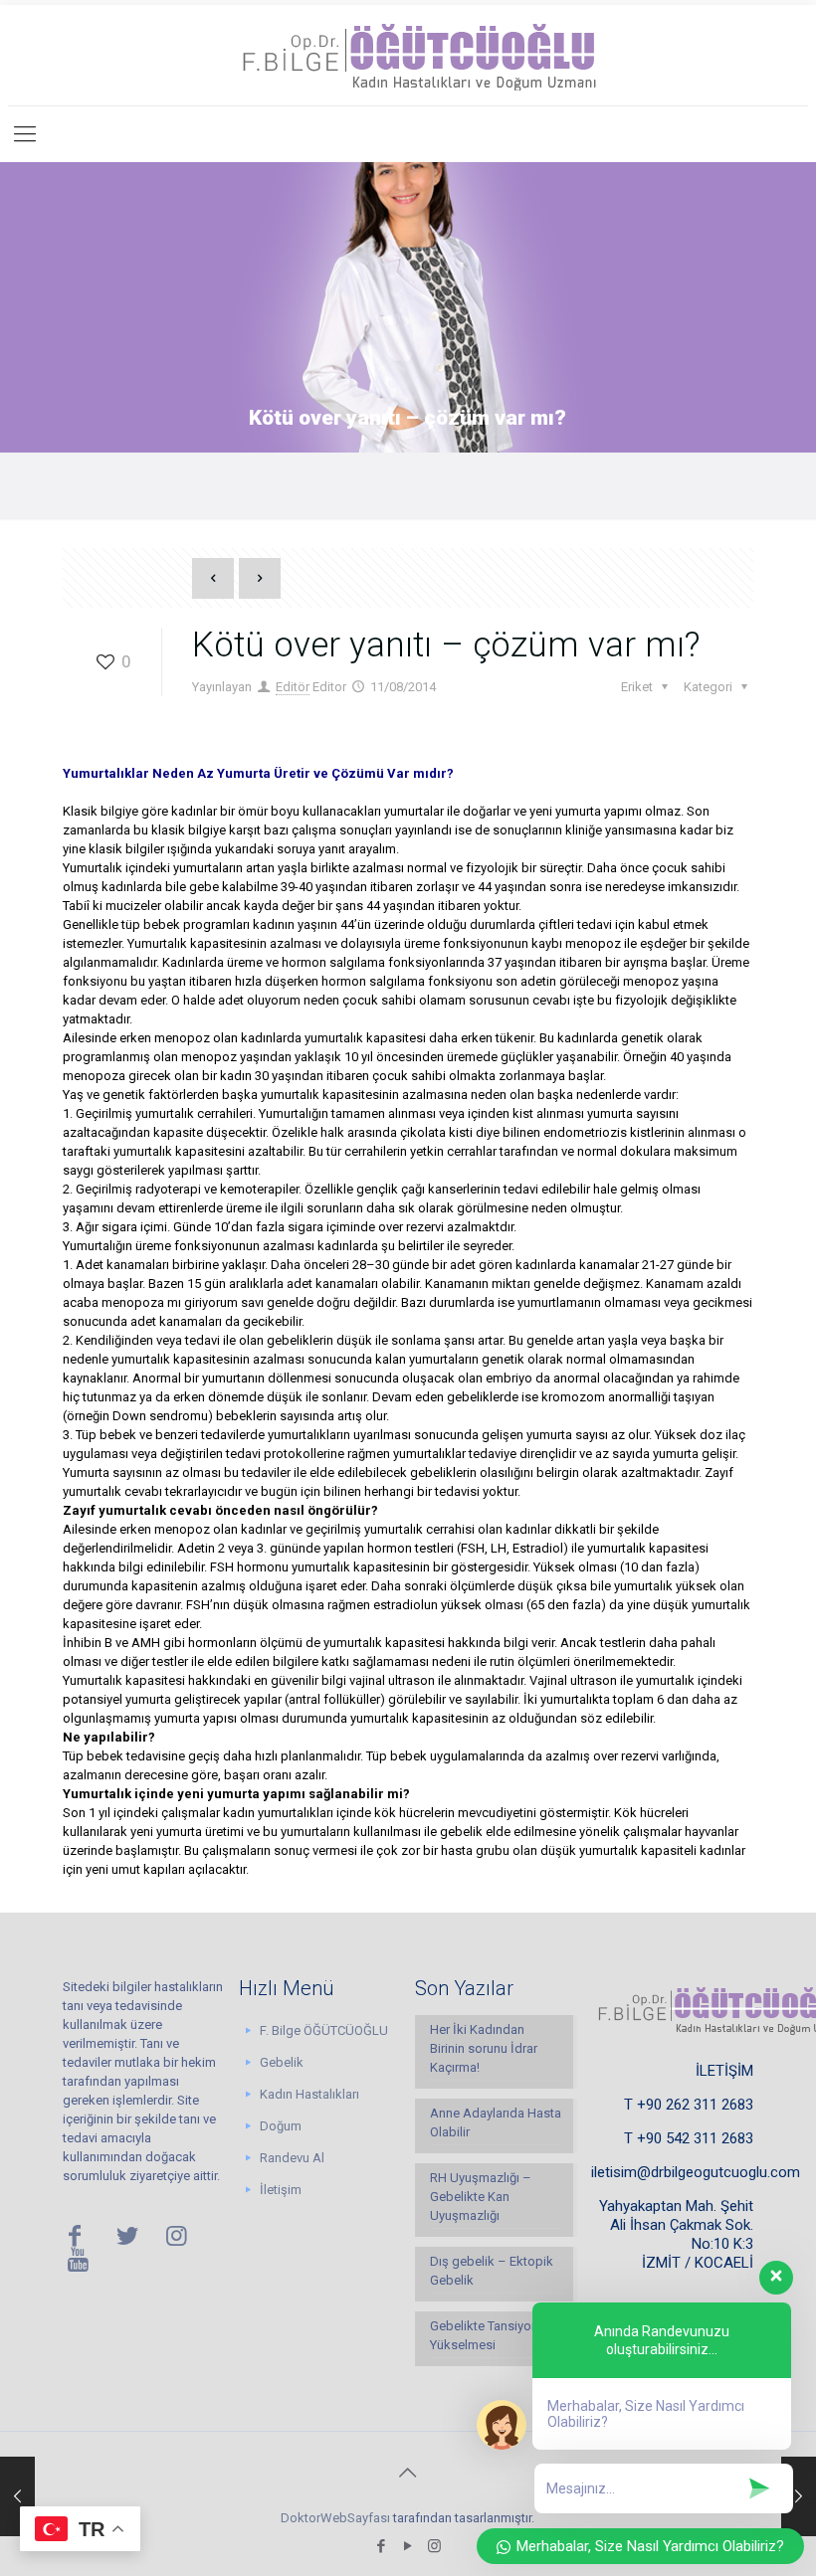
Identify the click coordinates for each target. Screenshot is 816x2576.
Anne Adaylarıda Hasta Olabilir (496, 2122)
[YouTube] (408, 2546)
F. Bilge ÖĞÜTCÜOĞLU (324, 2030)
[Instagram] (434, 2546)
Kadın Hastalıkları (309, 2094)
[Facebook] (381, 2546)
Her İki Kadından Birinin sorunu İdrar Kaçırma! (484, 2048)
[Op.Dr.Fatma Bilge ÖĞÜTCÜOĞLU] (408, 55)
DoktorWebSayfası (335, 2518)
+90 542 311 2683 (695, 2138)
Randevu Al (292, 2158)
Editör (293, 687)
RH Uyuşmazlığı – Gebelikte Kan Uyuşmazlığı (481, 2197)
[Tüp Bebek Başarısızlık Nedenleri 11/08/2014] (17, 2496)
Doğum (281, 2126)
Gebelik (282, 2062)
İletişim (281, 2190)
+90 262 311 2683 (695, 2105)
